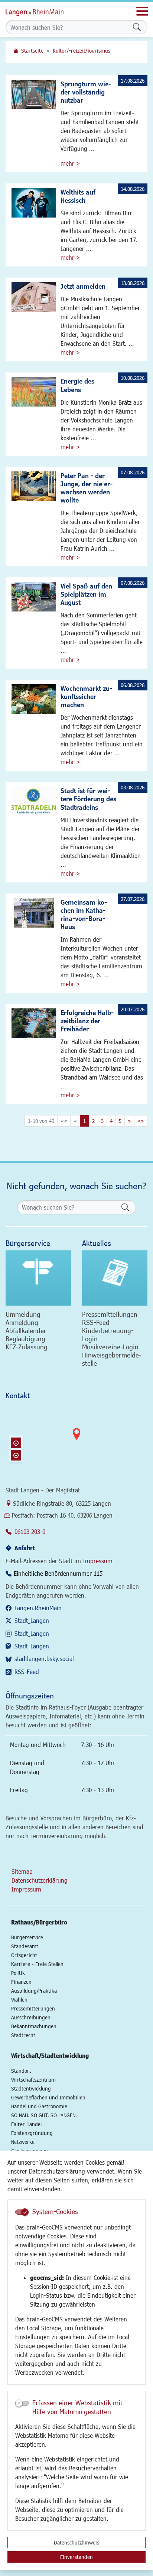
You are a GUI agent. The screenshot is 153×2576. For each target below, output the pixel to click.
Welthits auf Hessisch (78, 196)
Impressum (98, 1561)
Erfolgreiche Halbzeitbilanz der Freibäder (87, 1021)
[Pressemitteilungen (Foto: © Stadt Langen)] (115, 1278)
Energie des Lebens (77, 385)
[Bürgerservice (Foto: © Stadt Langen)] (38, 1278)
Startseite (32, 51)
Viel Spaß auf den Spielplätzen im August (86, 594)
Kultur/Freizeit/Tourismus (82, 51)
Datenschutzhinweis (76, 2542)
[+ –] (76, 1440)
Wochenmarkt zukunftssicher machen (86, 696)
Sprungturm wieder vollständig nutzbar (86, 92)
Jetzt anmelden (83, 286)
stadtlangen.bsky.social (44, 1659)
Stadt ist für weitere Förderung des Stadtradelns (88, 799)
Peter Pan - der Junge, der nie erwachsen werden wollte (87, 488)
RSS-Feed (27, 1672)
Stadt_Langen (32, 1620)
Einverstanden (76, 2557)
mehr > (70, 163)
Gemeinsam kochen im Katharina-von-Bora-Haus (84, 914)
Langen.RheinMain (38, 1608)
